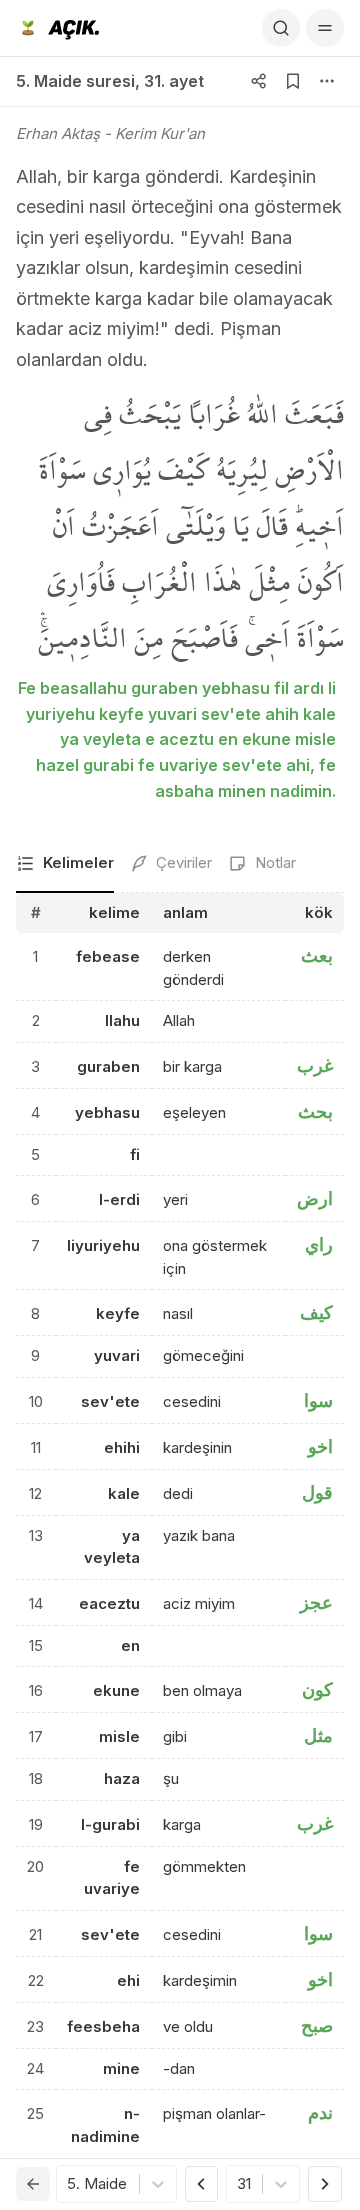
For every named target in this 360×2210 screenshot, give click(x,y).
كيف (316, 1312)
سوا (318, 1400)
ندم (320, 2112)
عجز (316, 1602)
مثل (318, 1735)
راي (319, 1244)
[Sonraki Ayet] (325, 2184)
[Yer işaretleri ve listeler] (293, 81)
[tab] (65, 864)
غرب (315, 1065)
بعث (317, 955)
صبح (317, 2025)
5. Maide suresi (75, 81)
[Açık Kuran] (57, 28)
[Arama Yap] (281, 28)
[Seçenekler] (327, 81)
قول (317, 1492)
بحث (315, 1111)
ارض (315, 1198)
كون (317, 1689)
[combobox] (69, 2184)
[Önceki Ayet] (202, 2184)
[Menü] (325, 28)
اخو (320, 1446)
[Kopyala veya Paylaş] (259, 81)
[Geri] (33, 2184)
